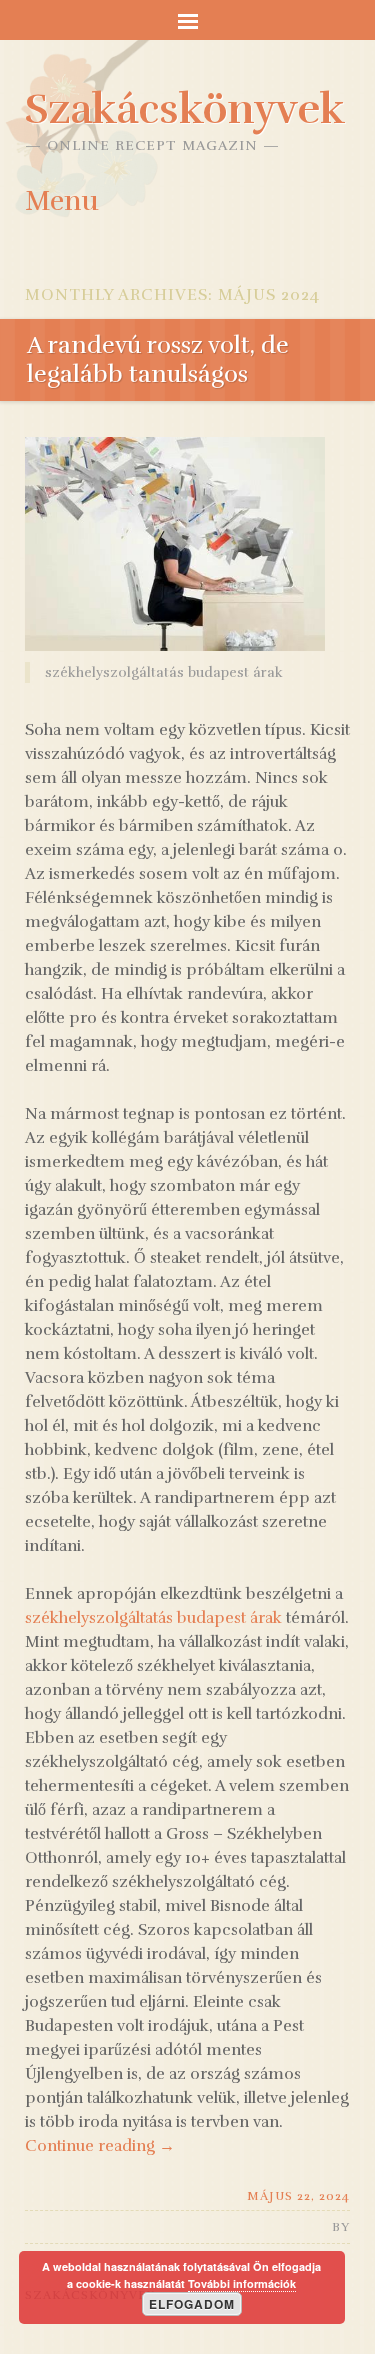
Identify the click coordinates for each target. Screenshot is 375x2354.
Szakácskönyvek (185, 109)
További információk (242, 2283)
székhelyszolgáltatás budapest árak (153, 1618)
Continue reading (100, 2146)
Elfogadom (192, 2304)
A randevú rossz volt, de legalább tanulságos (158, 359)
